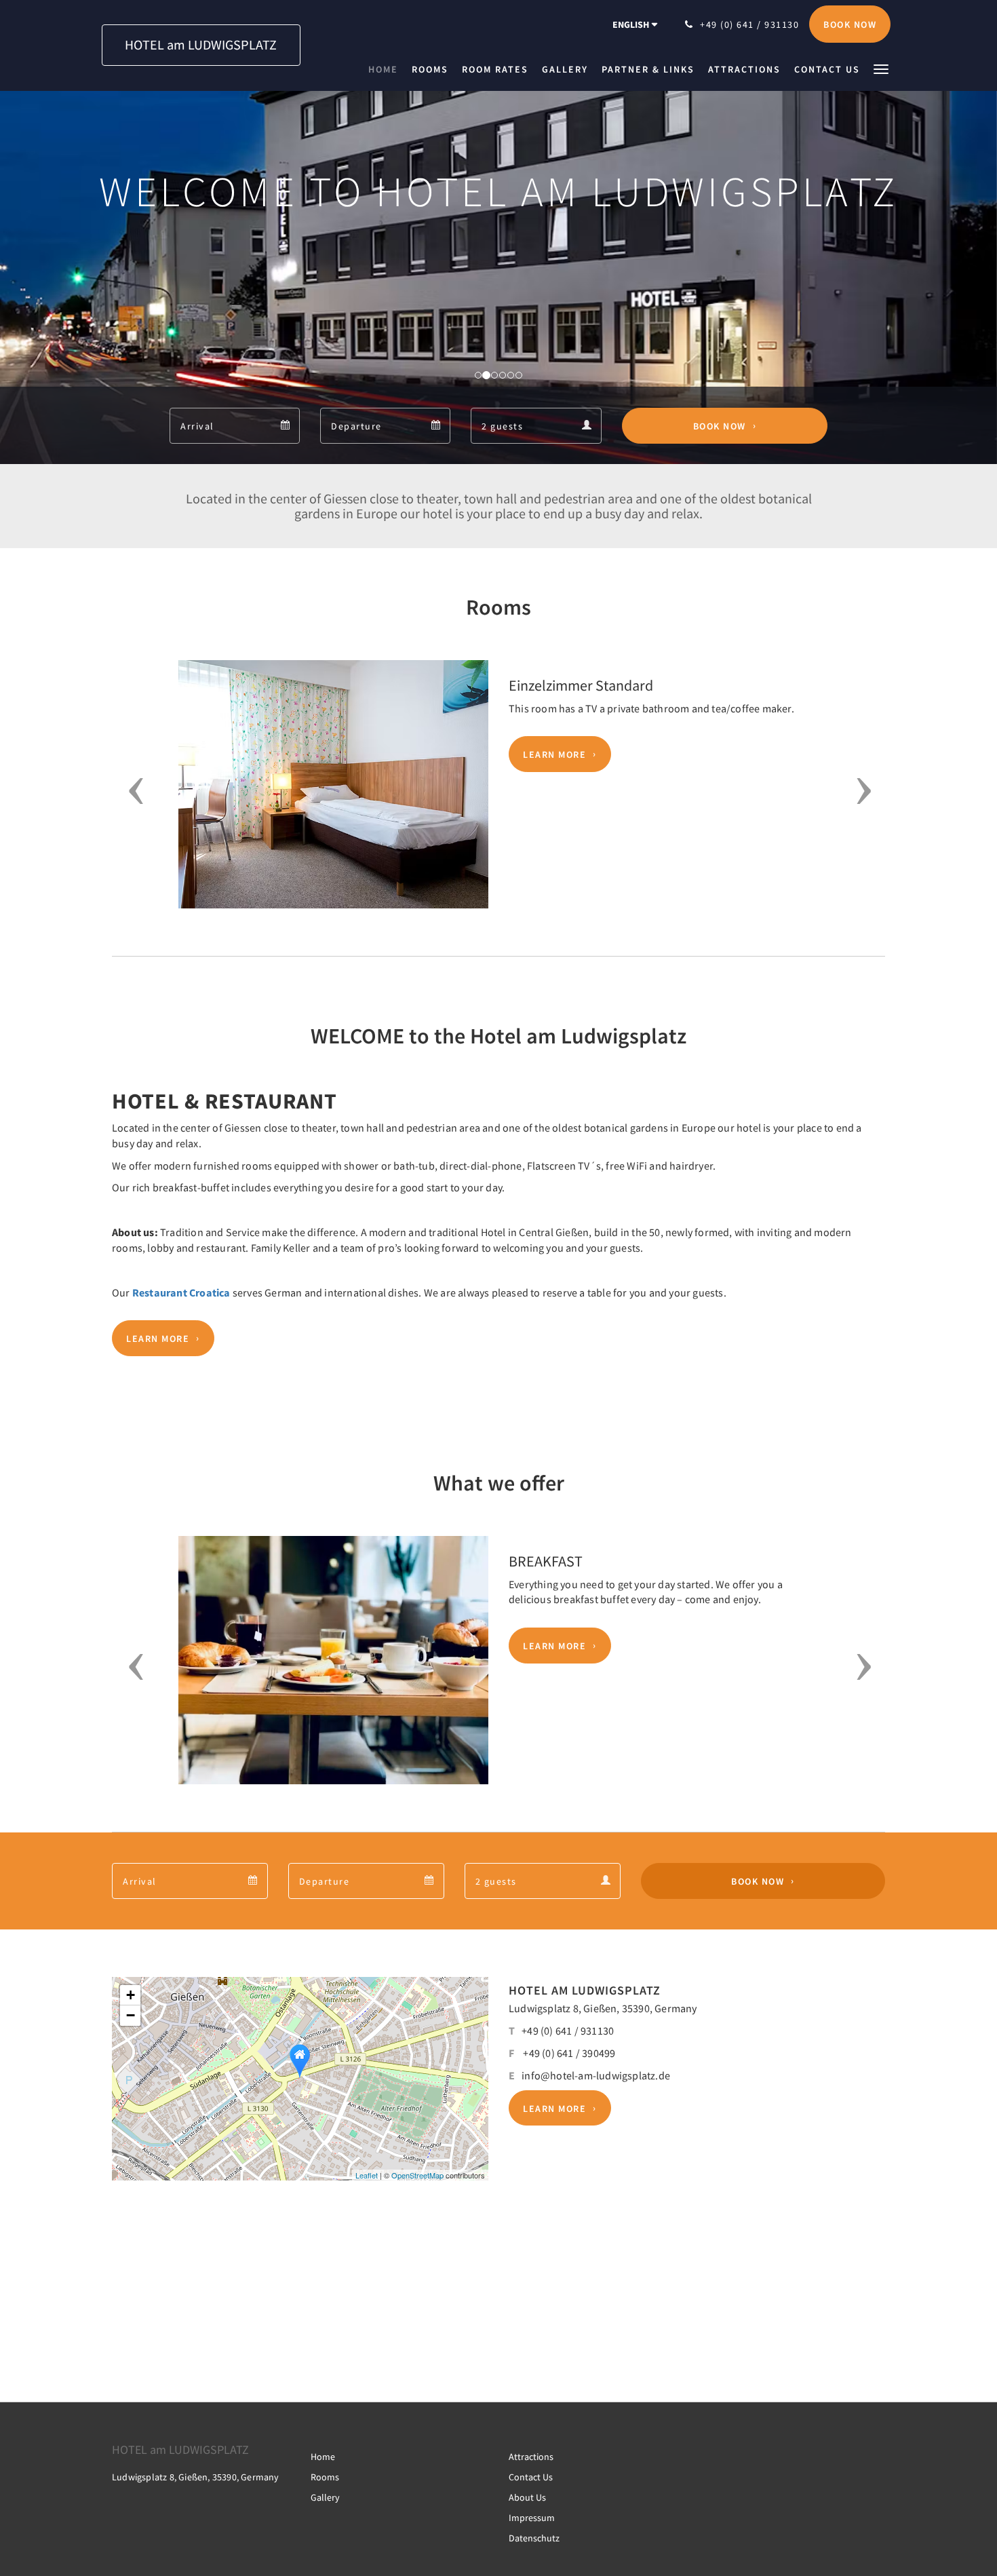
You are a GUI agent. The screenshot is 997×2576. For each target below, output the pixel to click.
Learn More (554, 754)
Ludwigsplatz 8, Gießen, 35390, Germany (603, 2008)
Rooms (325, 2477)
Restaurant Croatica (181, 1292)
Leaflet (367, 2175)
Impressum (532, 2518)
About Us (527, 2497)
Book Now (720, 426)
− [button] (131, 2015)
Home (323, 2457)
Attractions (531, 2457)
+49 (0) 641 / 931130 (568, 2031)
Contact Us (531, 2477)
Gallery (325, 2497)
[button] (881, 68)
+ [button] (131, 1995)
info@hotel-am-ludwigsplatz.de (596, 2075)
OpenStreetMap (417, 2175)
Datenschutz (534, 2538)
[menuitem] (387, 69)
